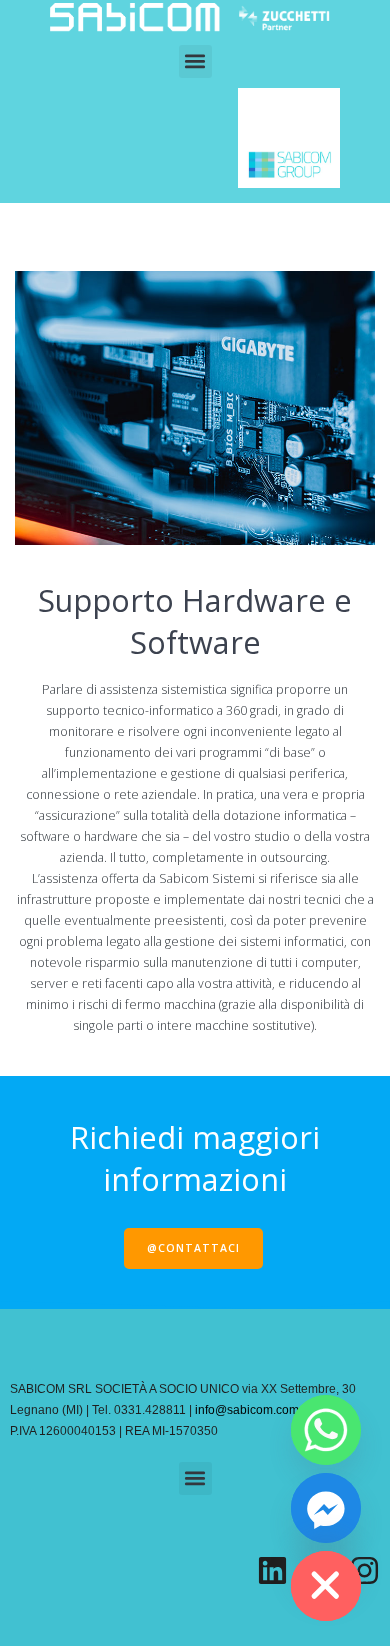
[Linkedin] (272, 1570)
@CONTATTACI (193, 1248)
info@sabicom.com (247, 1410)
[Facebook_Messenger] (326, 1508)
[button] (195, 61)
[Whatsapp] (326, 1430)
